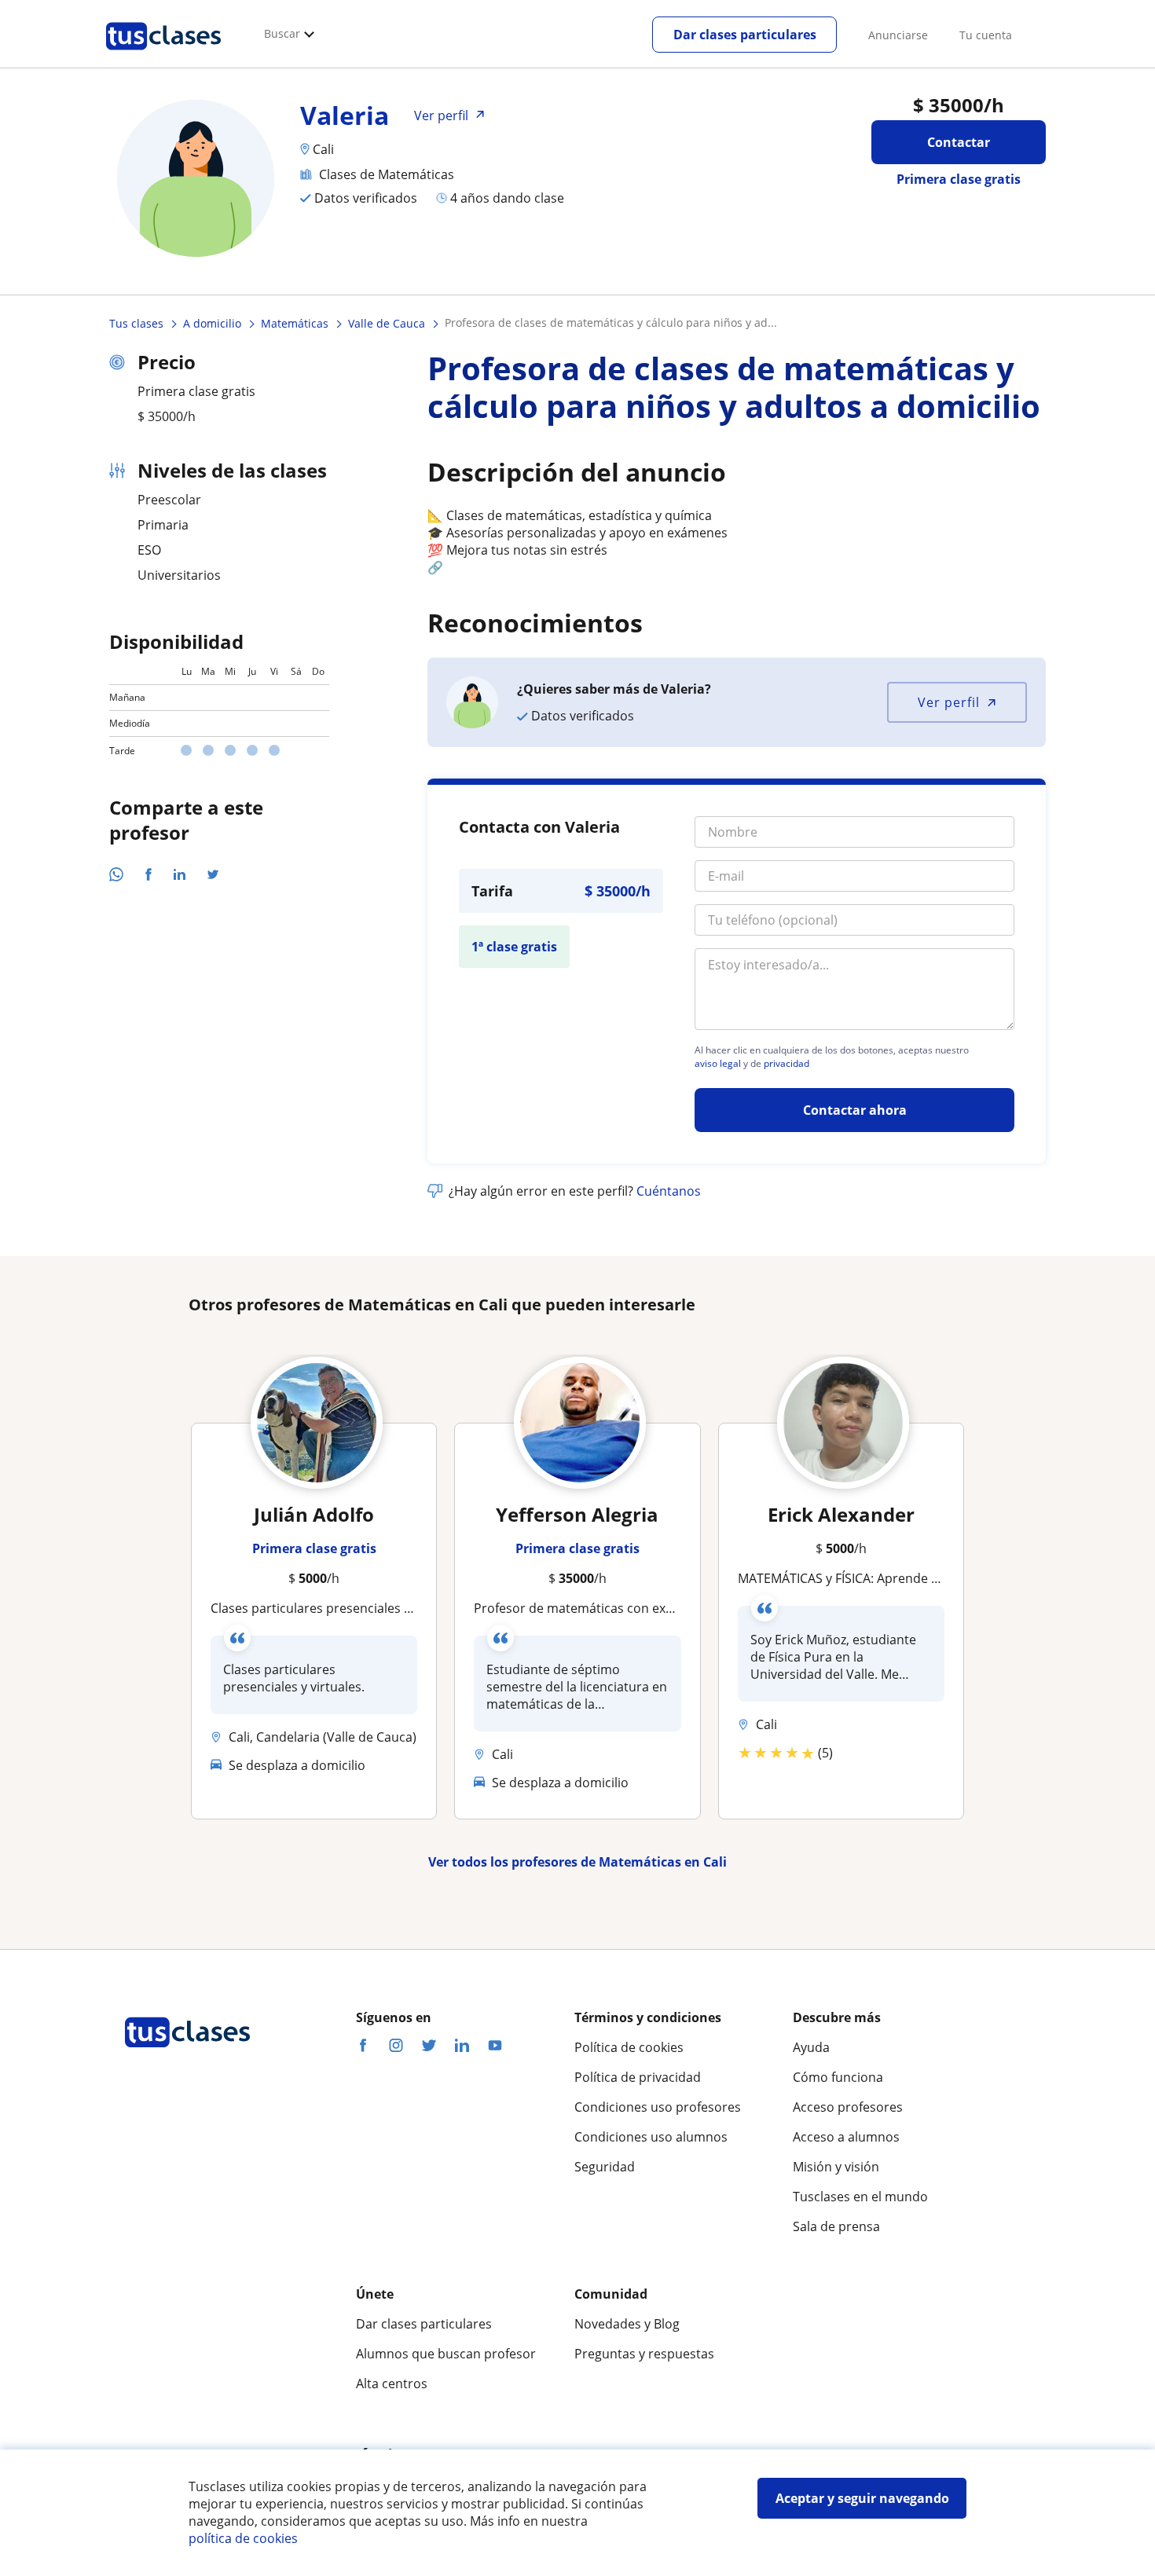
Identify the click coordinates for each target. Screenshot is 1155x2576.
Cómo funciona (838, 2077)
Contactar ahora (855, 1110)
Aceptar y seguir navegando (862, 2498)
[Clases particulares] (163, 56)
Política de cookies (629, 2047)
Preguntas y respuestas (644, 2354)
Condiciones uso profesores (658, 2107)
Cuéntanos (669, 1191)
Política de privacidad (638, 2077)
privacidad (786, 1064)
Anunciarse (898, 35)
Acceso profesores (848, 2107)
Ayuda (811, 2047)
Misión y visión (836, 2167)
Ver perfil (949, 702)
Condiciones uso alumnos (651, 2137)
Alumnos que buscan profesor (446, 2354)
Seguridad (605, 2167)
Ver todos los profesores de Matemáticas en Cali (577, 1862)
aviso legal (718, 1064)
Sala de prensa (836, 2226)
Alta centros (392, 2384)
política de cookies (243, 2538)
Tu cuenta (986, 35)
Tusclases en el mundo (860, 2197)
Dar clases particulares (745, 35)
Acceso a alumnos (846, 2137)
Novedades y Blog (627, 2324)
